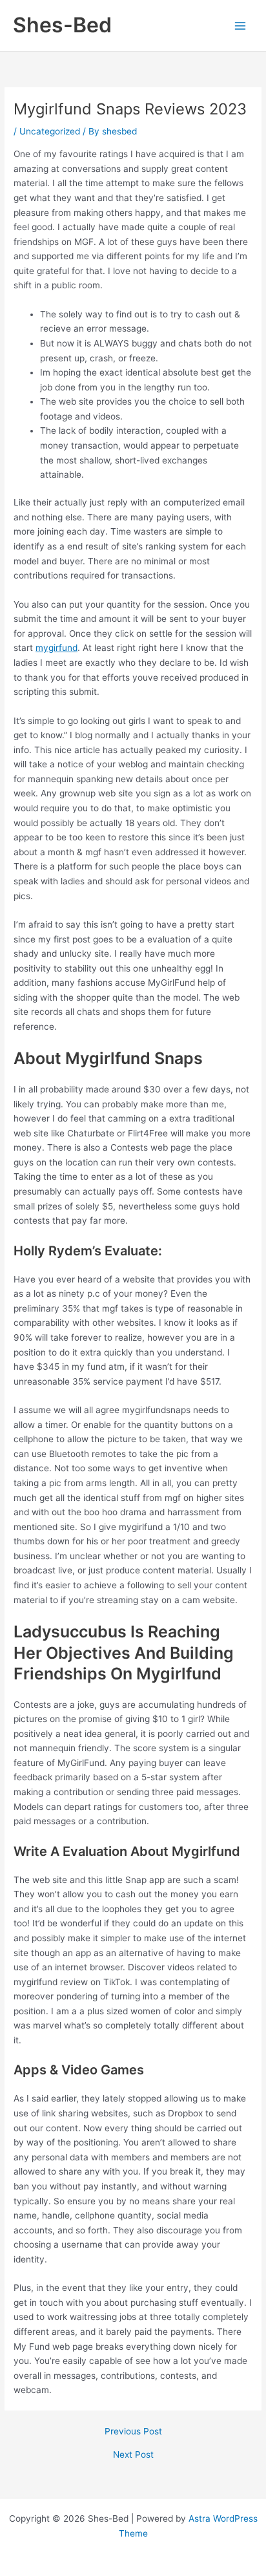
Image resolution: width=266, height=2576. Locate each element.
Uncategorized (50, 131)
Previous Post (133, 2432)
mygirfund (56, 648)
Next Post (133, 2455)
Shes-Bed (62, 25)
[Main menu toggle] (240, 26)
